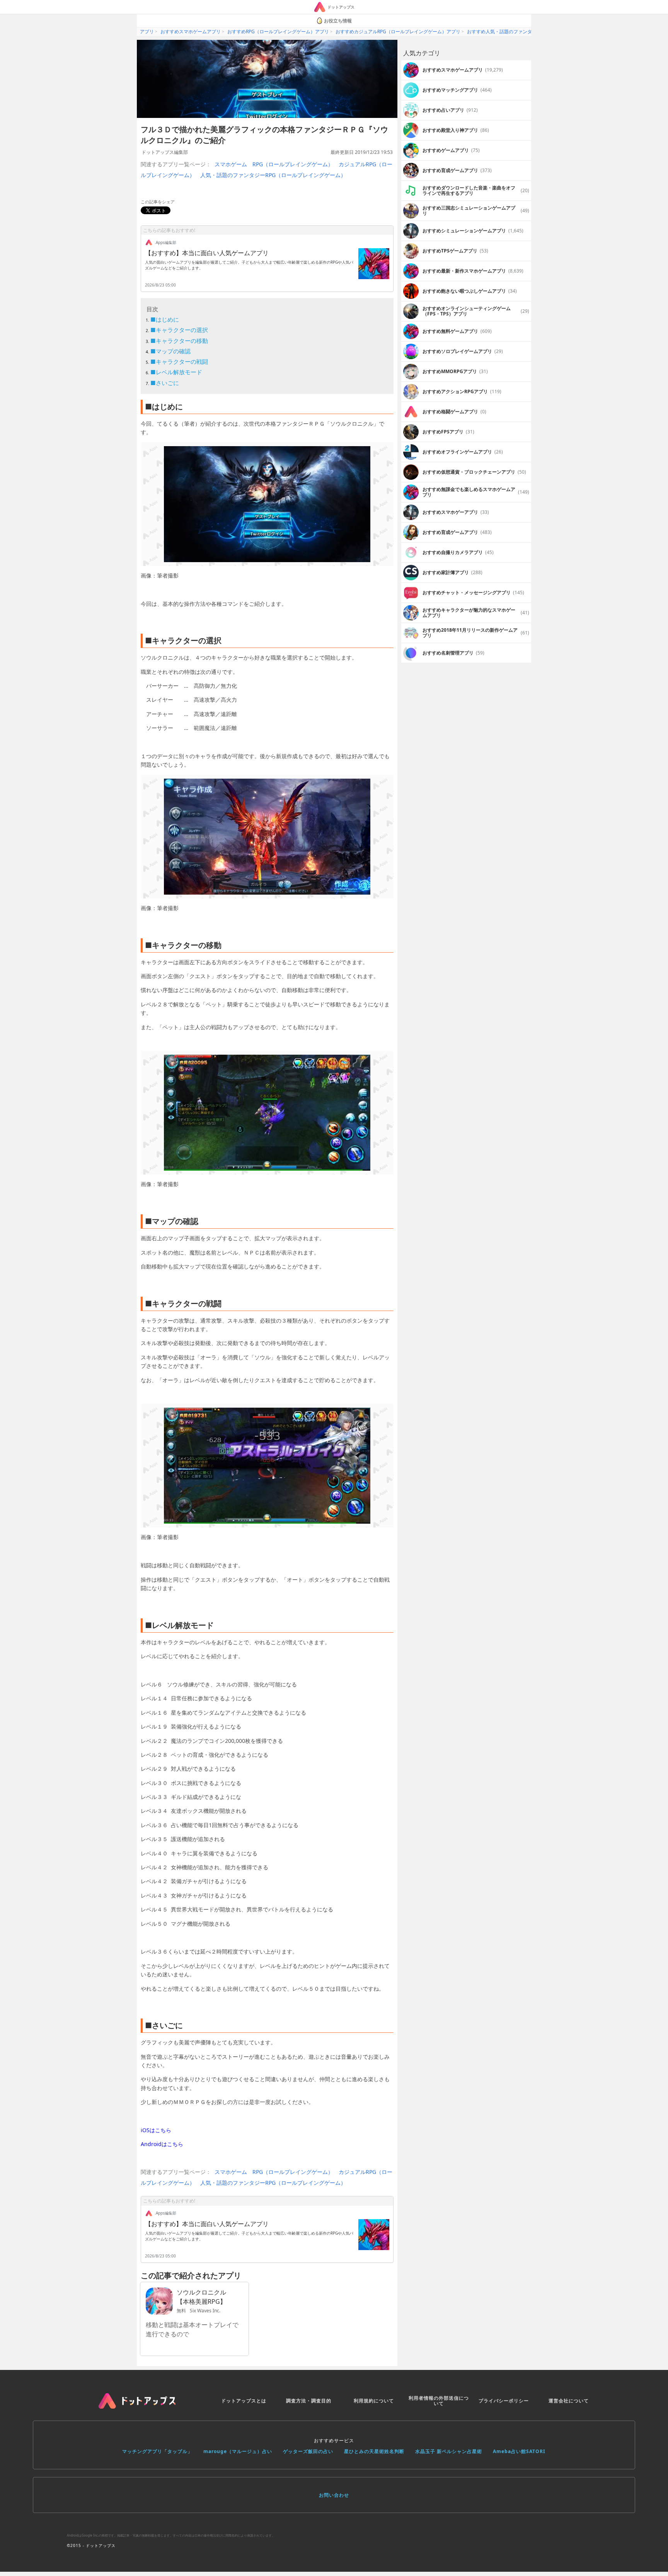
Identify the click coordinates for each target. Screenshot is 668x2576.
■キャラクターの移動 (179, 341)
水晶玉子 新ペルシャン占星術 (449, 2451)
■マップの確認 (170, 351)
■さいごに (165, 383)
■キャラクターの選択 (179, 330)
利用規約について (374, 2401)
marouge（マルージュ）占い (238, 2451)
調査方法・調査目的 (309, 2401)
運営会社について (569, 2401)
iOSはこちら (156, 2130)
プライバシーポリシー (504, 2401)
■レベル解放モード (176, 372)
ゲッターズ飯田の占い (308, 2451)
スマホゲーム (231, 164)
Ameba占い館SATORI (519, 2451)
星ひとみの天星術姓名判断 (374, 2451)
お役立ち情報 (338, 21)
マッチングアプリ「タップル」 (157, 2451)
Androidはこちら (162, 2144)
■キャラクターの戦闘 (179, 361)
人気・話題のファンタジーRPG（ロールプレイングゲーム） (273, 175)
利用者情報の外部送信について (439, 2401)
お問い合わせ (334, 2495)
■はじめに (165, 319)
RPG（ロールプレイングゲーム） (293, 164)
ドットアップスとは (244, 2401)
